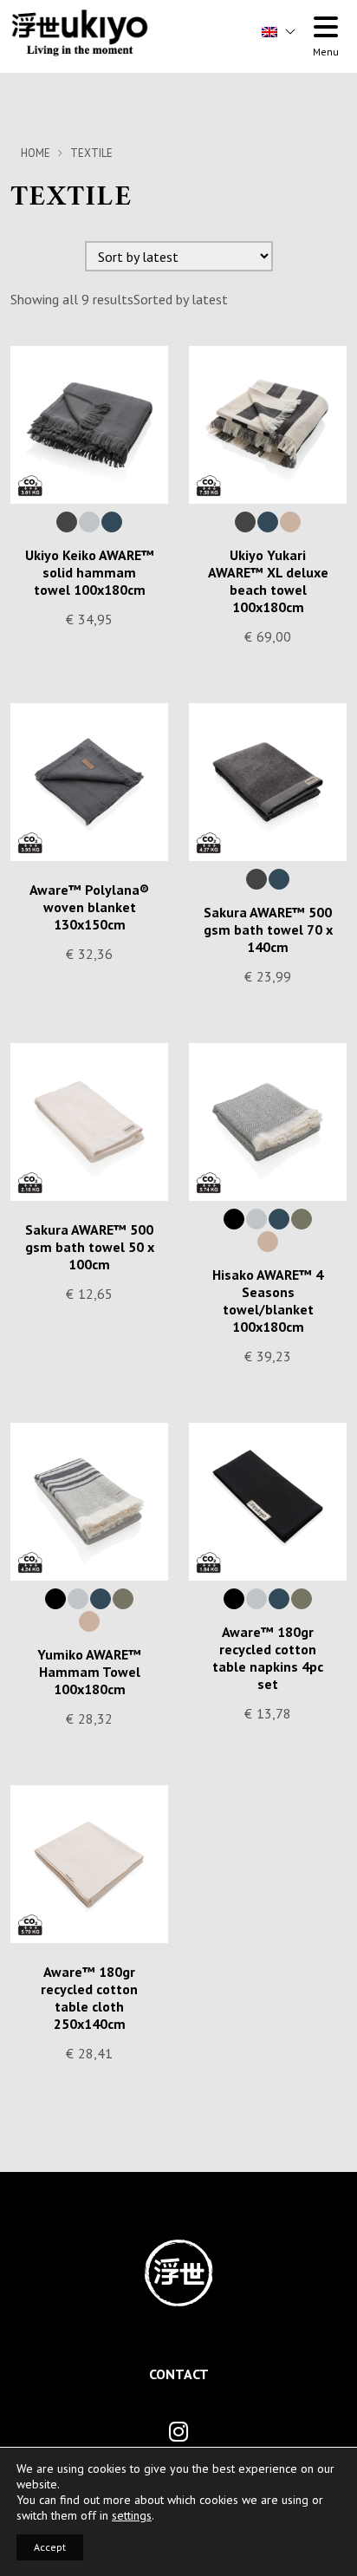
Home (36, 153)
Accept (50, 2547)
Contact (179, 2374)
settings (132, 2515)
